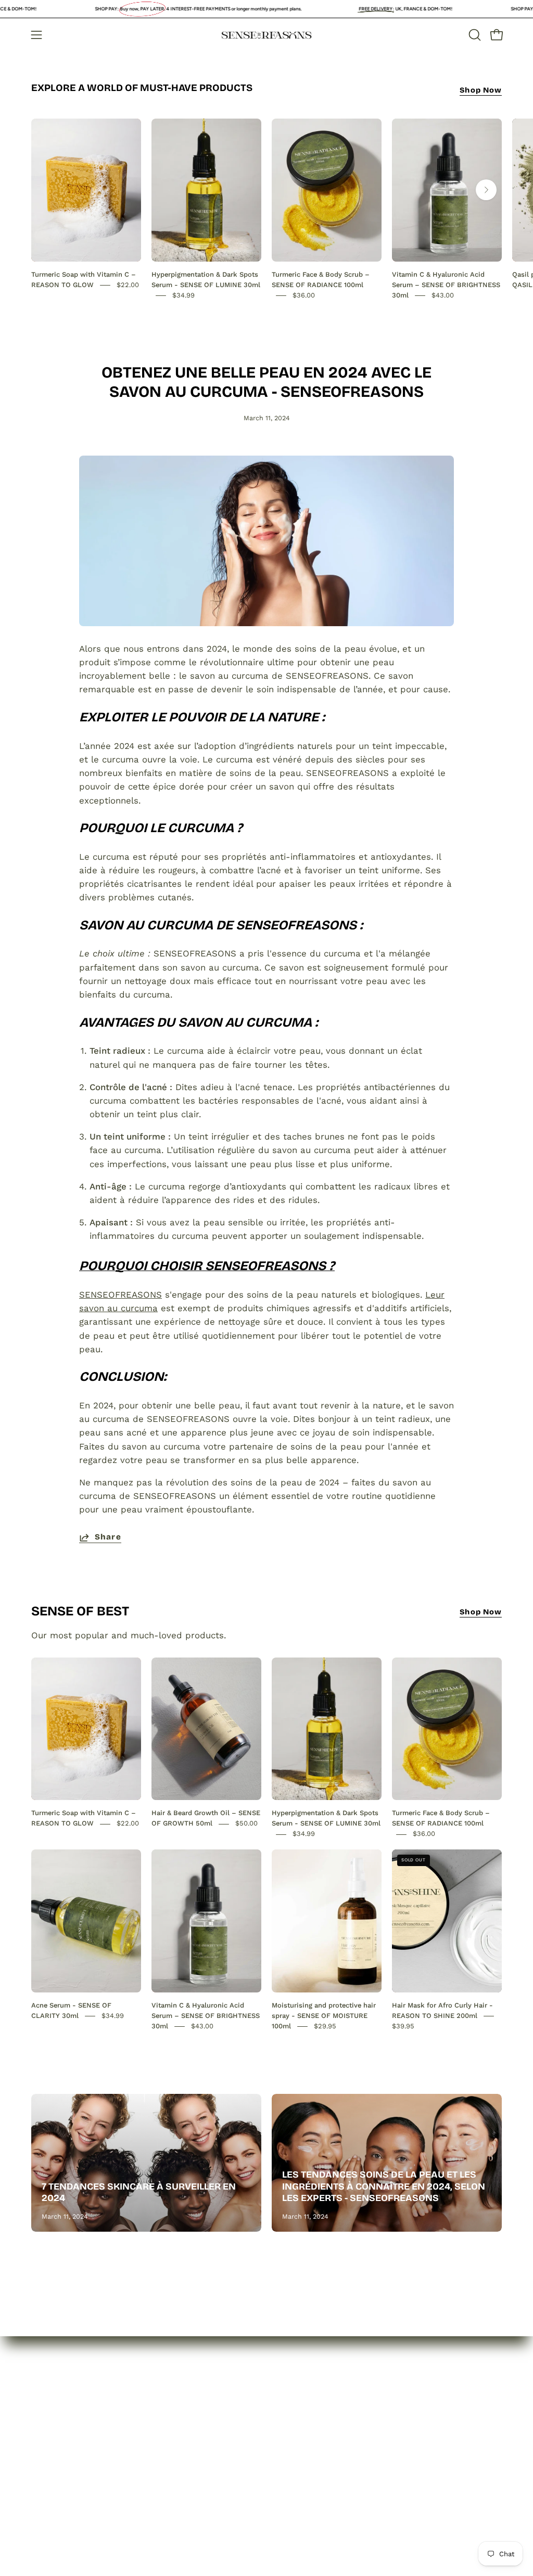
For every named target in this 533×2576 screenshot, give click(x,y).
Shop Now (481, 90)
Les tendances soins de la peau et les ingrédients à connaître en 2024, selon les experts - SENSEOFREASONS (384, 2186)
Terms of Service (166, 2483)
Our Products (60, 2456)
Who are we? (59, 2438)
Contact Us (55, 2474)
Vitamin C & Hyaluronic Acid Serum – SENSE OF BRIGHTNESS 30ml (446, 285)
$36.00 (304, 295)
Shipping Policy (162, 2465)
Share (108, 1537)
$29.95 (325, 2026)
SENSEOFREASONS (120, 1295)
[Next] (486, 190)
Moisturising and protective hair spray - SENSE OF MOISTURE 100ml (324, 2016)
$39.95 (403, 2026)
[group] (266, 209)
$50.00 (246, 1824)
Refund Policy (159, 2447)
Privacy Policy (158, 2429)
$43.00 (443, 295)
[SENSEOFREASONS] (266, 35)
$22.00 (128, 285)
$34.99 (183, 295)
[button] (474, 35)
